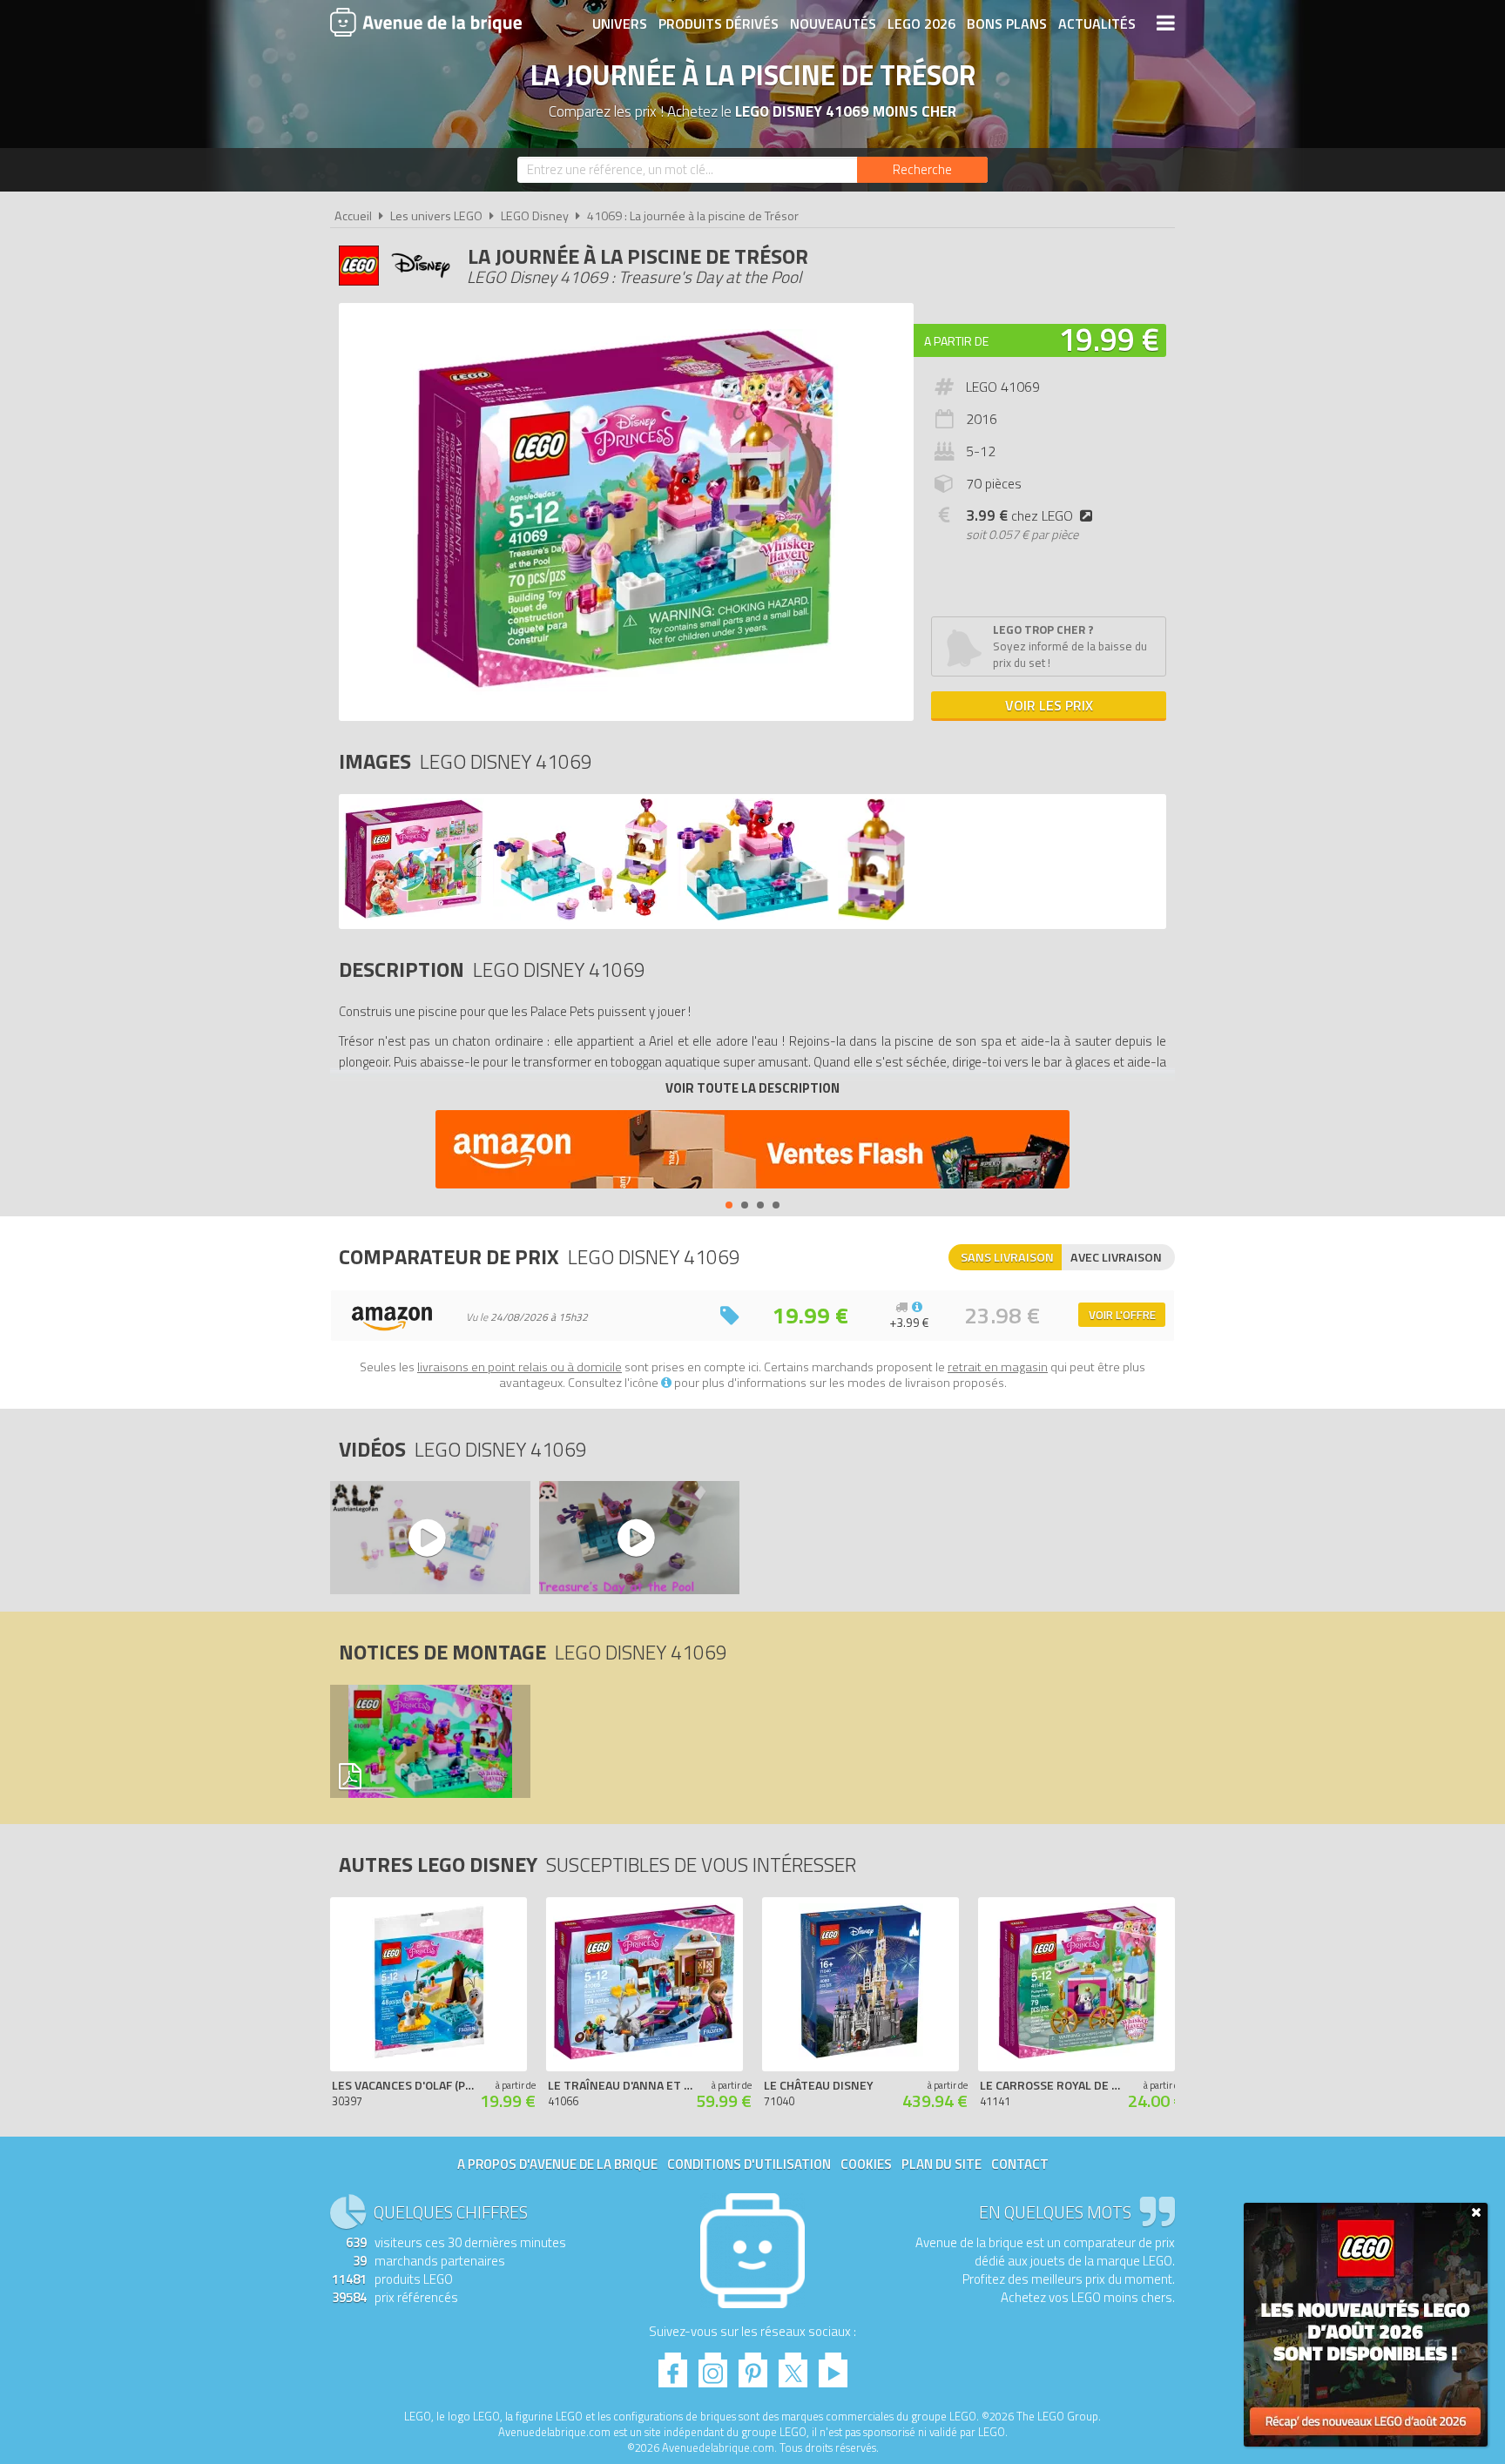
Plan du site (941, 2164)
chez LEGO (1019, 515)
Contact (1020, 2164)
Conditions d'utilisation (749, 2164)
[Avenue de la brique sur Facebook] (673, 2365)
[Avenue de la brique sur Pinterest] (753, 2365)
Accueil (353, 216)
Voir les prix (1049, 705)
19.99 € (1109, 339)
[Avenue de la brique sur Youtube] (833, 2365)
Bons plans (1007, 24)
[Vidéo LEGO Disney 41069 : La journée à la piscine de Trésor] (429, 1538)
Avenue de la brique (426, 22)
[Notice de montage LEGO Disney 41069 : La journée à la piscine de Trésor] (429, 1741)
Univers (620, 24)
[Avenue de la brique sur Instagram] (713, 2365)
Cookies (866, 2164)
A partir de (956, 341)
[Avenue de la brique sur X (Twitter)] (793, 2365)
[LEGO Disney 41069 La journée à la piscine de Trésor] (414, 916)
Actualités (1097, 24)
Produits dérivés (719, 24)
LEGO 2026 (921, 24)
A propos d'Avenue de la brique (557, 2164)
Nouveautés (833, 24)
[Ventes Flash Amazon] (752, 1151)
